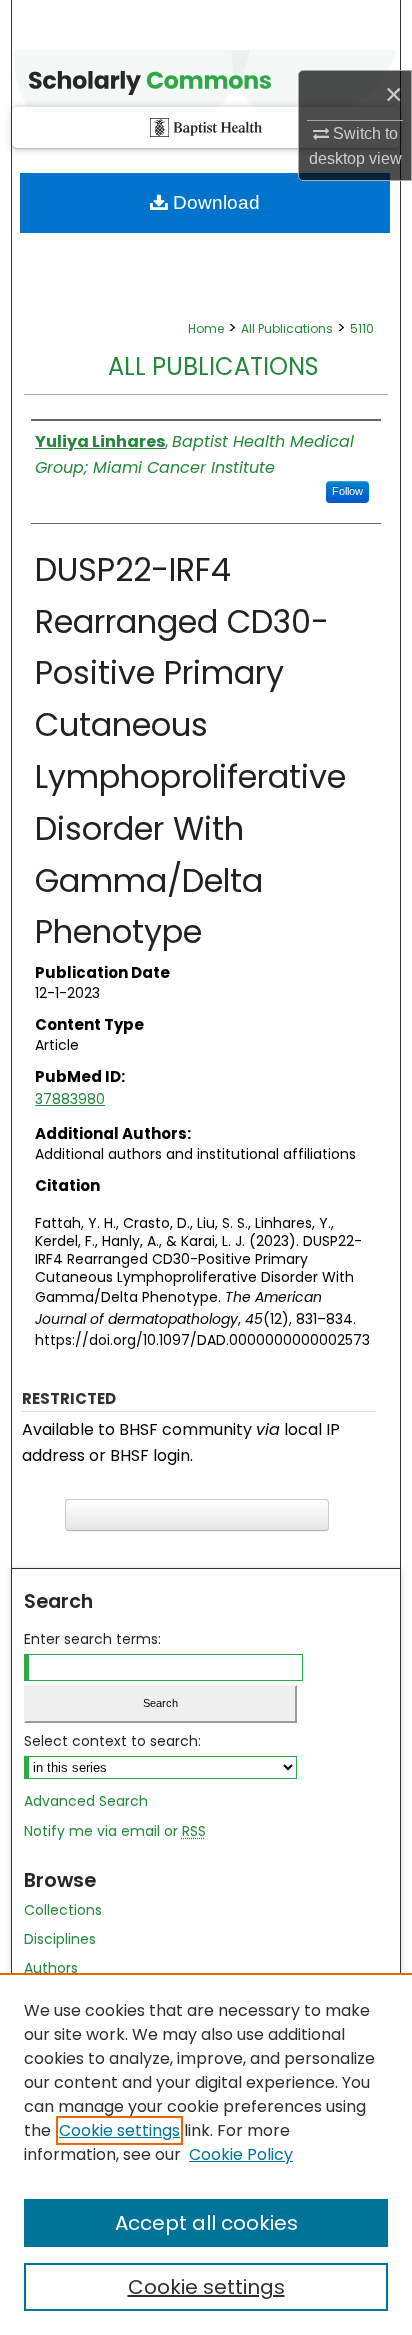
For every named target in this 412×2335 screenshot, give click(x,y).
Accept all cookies (206, 2223)
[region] (206, 2154)
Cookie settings (119, 2130)
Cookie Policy (241, 2154)
